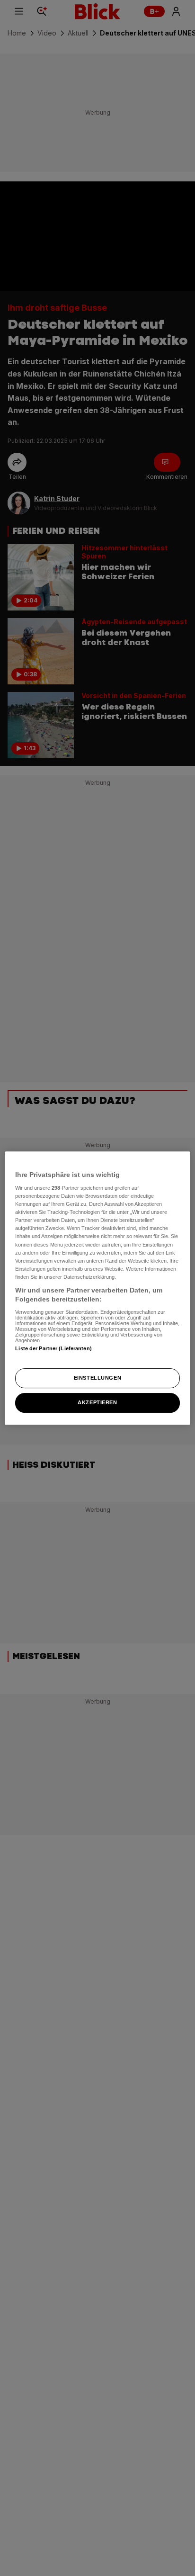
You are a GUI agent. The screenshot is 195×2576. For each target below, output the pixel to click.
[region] (97, 1288)
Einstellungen (97, 1378)
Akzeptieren (97, 1402)
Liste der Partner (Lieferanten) (53, 1348)
